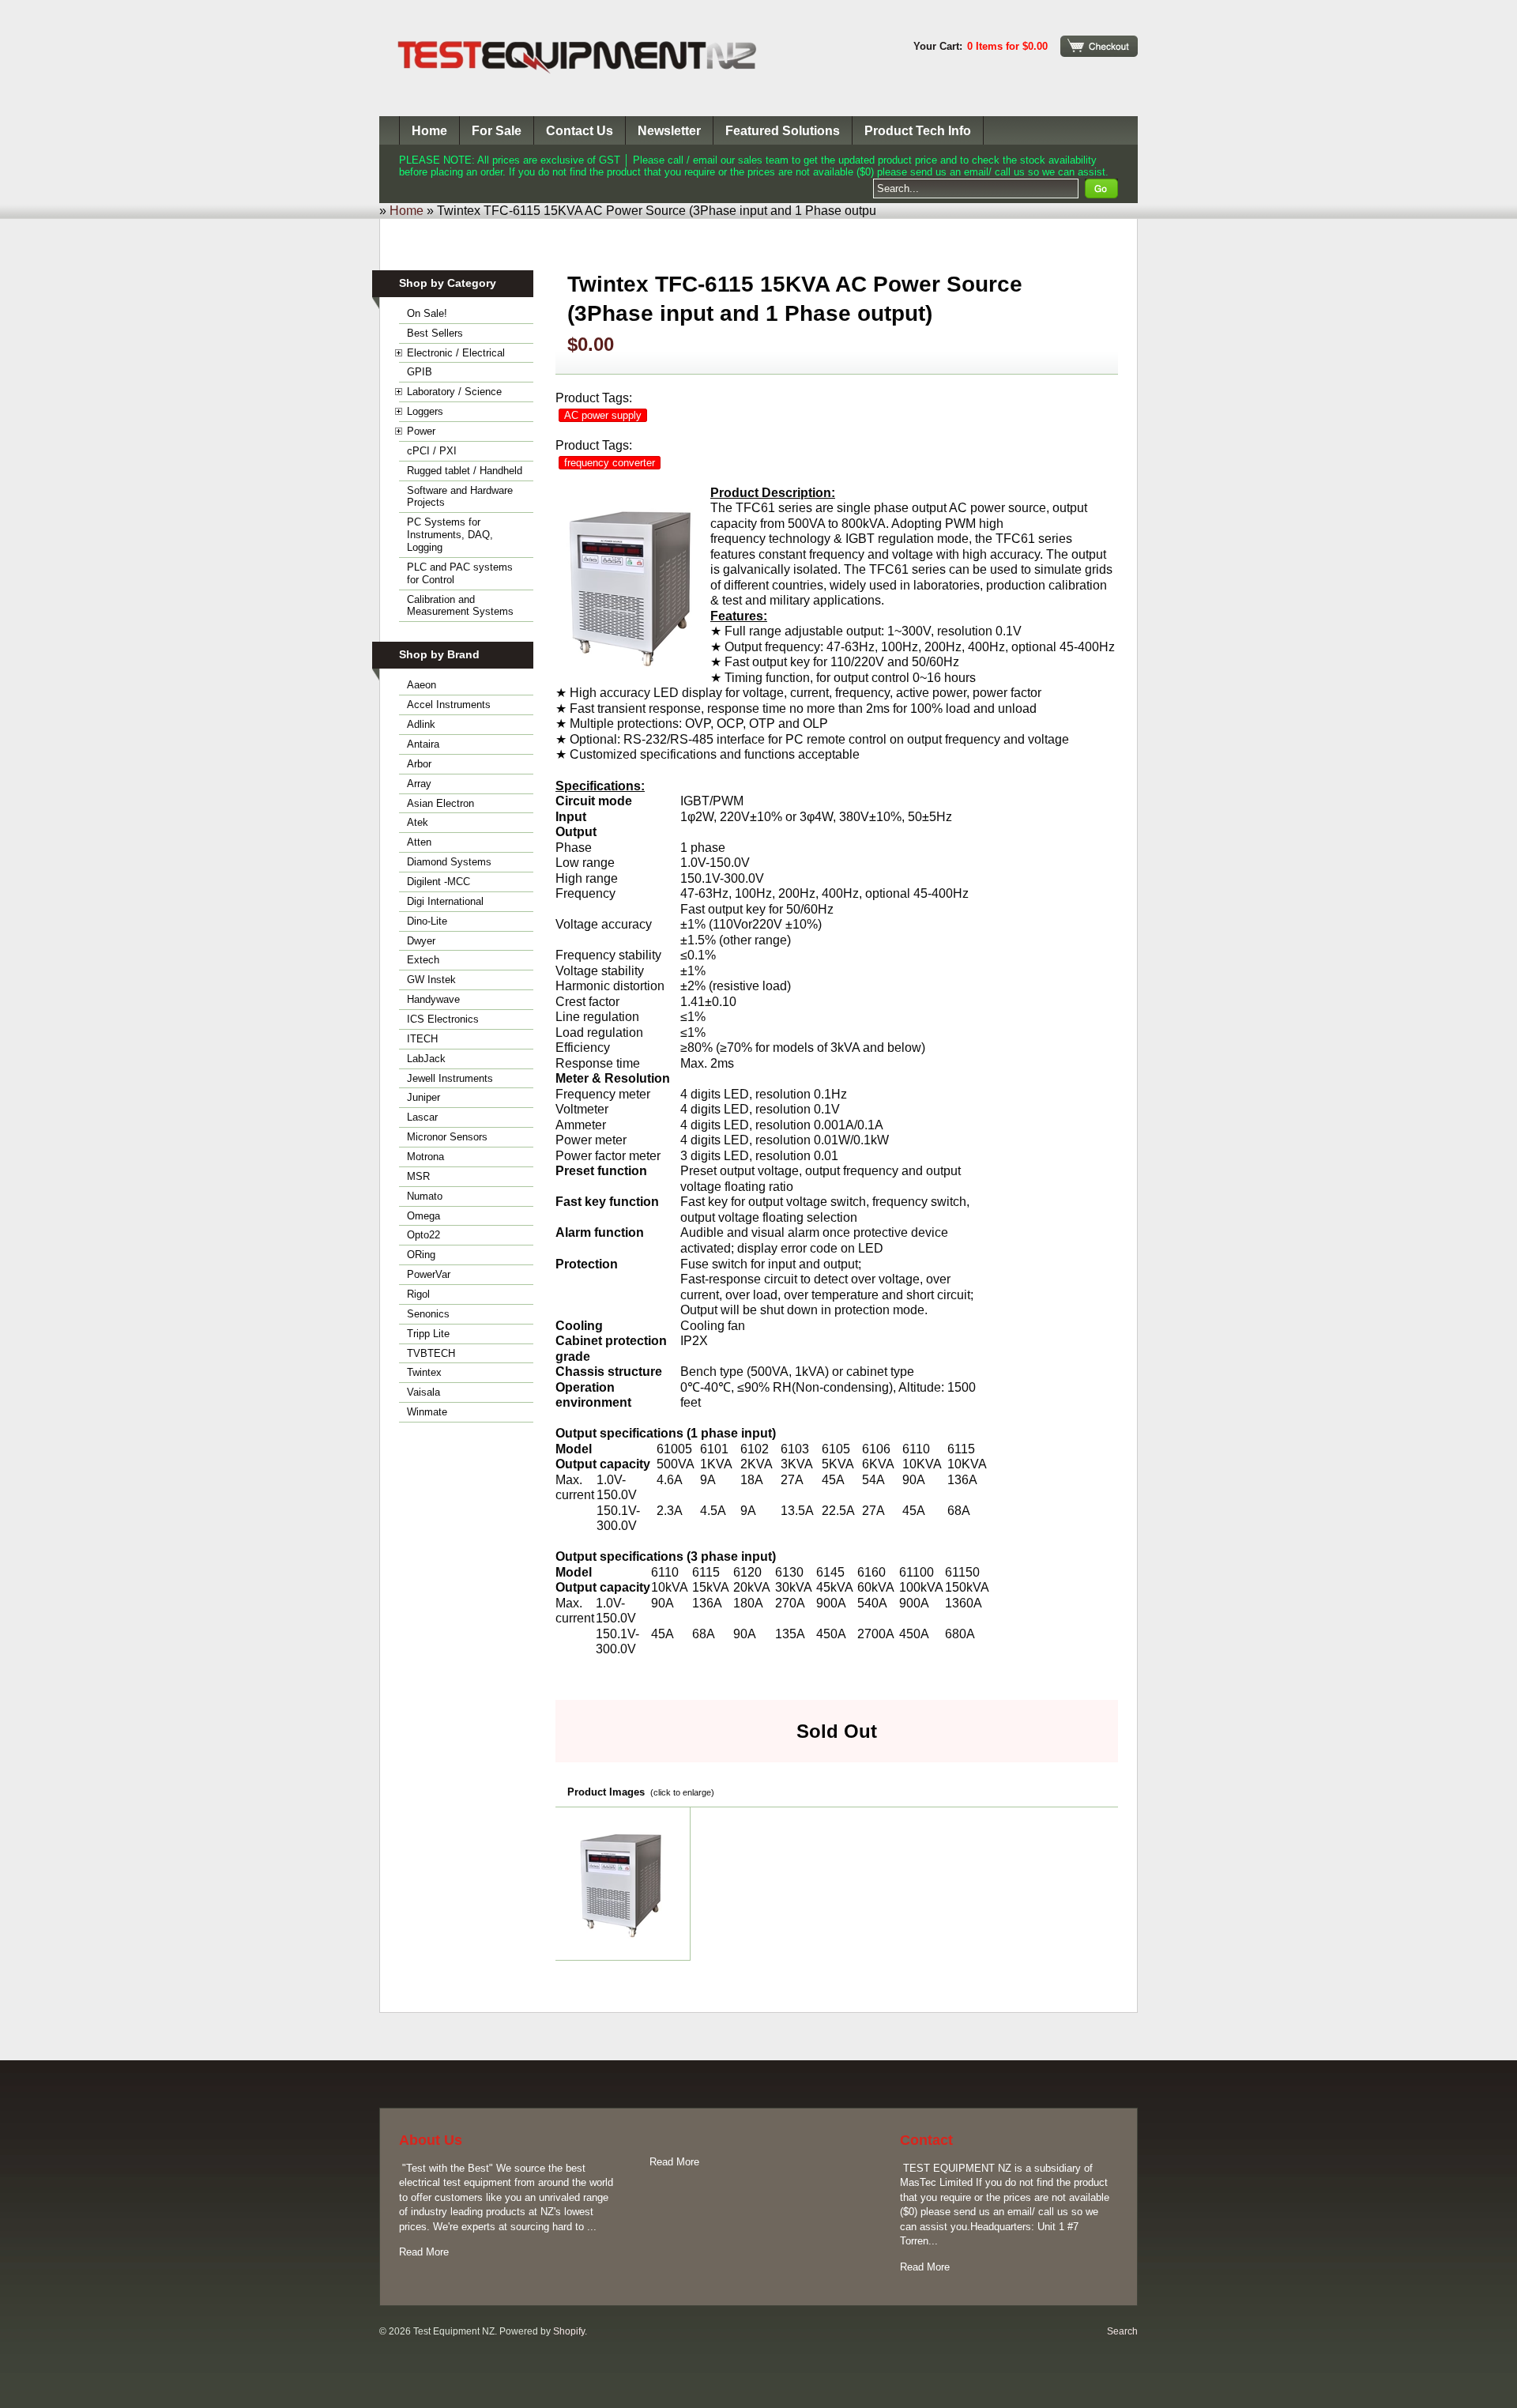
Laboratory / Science (454, 392)
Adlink (421, 724)
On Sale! (427, 313)
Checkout (1099, 46)
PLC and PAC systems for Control (460, 573)
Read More (424, 2252)
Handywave (433, 999)
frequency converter (610, 463)
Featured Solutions (783, 131)
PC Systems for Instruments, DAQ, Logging (450, 535)
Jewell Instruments (450, 1078)
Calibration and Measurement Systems (460, 606)
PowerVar (429, 1274)
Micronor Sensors (447, 1137)
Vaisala (423, 1392)
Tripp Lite (428, 1334)
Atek (418, 822)
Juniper (423, 1097)
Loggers (425, 411)
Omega (423, 1216)
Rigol (418, 1294)
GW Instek (431, 980)
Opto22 (423, 1235)
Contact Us (580, 131)
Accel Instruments (449, 705)
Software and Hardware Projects (460, 497)
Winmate (427, 1412)
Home (429, 131)
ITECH (422, 1039)
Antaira (423, 744)
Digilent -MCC (439, 882)
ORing (421, 1255)
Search (1122, 2331)
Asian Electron (440, 803)
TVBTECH (431, 1353)
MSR (418, 1176)
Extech (423, 960)
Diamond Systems (449, 862)
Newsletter (669, 131)
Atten (419, 842)
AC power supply (603, 415)
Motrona (425, 1157)
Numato (425, 1196)
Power (421, 431)
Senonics (428, 1314)
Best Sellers (435, 333)
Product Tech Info (918, 131)
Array (419, 784)
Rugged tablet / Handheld (465, 471)
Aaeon (422, 685)
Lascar (422, 1117)
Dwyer (421, 941)
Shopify (569, 2331)
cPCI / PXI (432, 451)
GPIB (420, 372)
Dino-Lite (427, 921)
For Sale (497, 131)
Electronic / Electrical (456, 353)
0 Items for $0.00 (1007, 46)
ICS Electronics (443, 1019)
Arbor (419, 764)
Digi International (445, 901)
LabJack (426, 1059)
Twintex (424, 1372)
